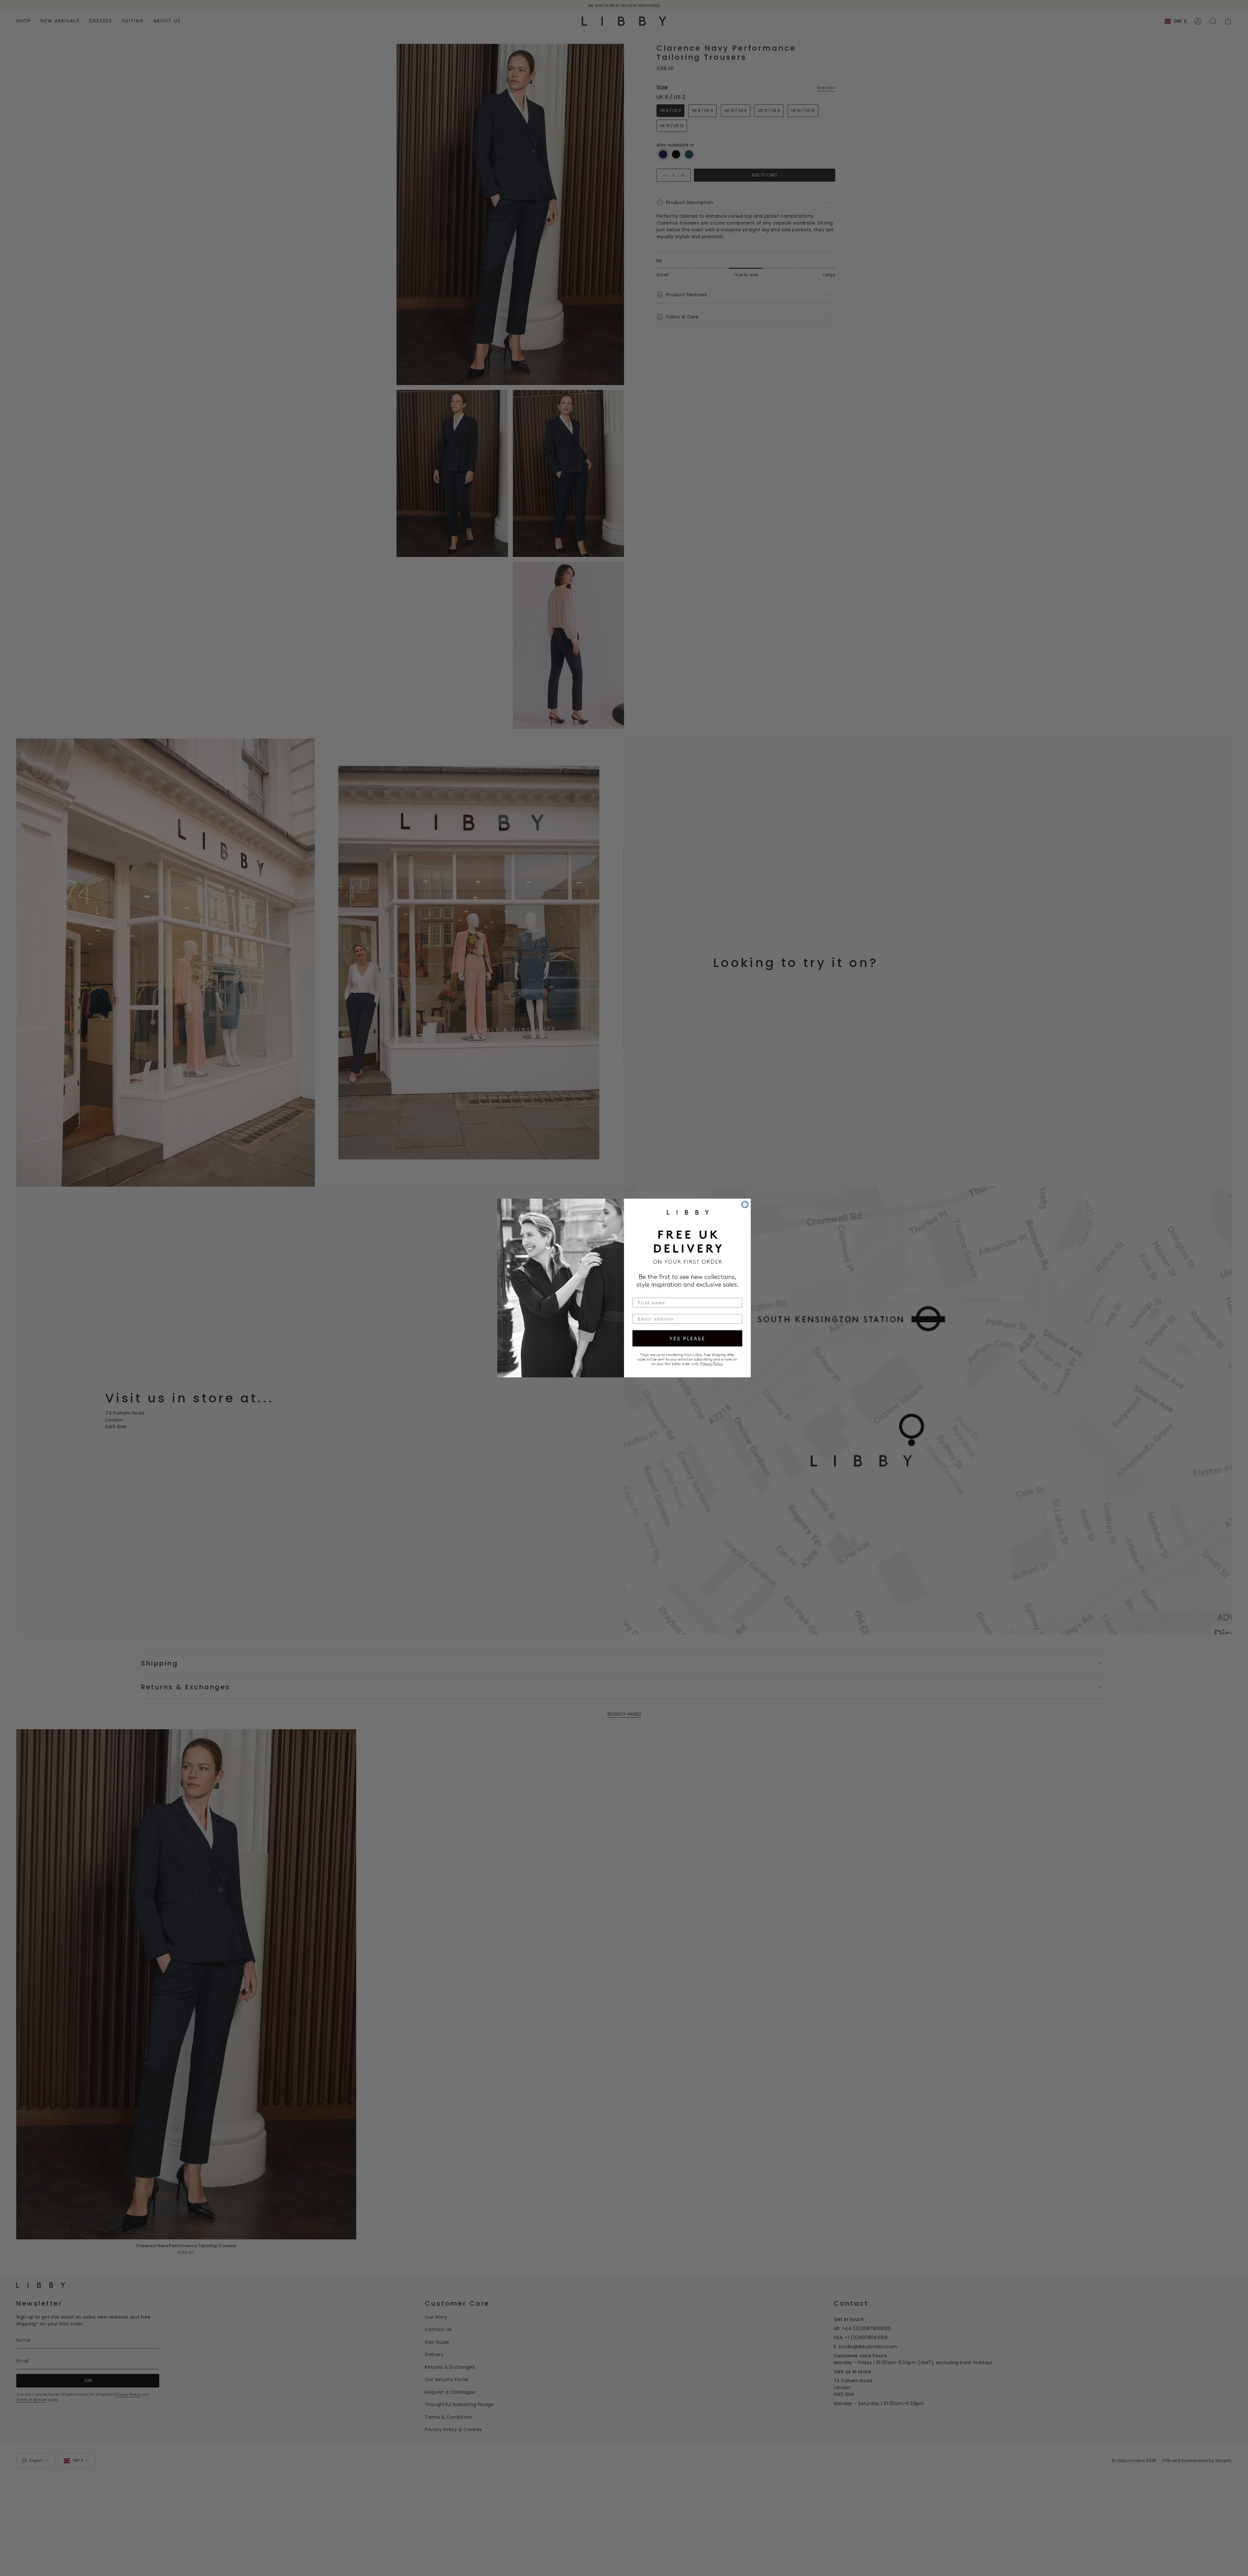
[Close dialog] (745, 1204)
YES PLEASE (687, 1338)
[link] (687, 1359)
